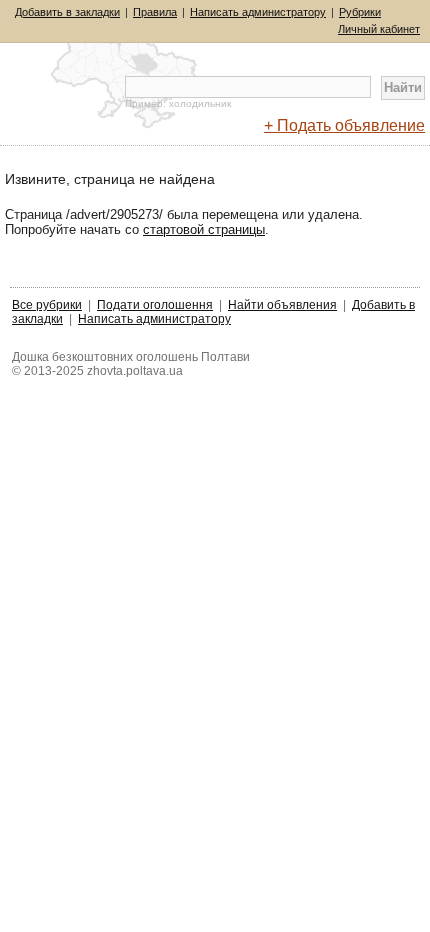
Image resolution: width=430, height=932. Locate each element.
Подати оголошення (155, 305)
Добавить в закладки (67, 12)
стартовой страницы (204, 229)
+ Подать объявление (344, 125)
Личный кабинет (379, 29)
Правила (155, 12)
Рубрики (360, 12)
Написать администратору (258, 12)
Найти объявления (282, 305)
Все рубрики (47, 305)
